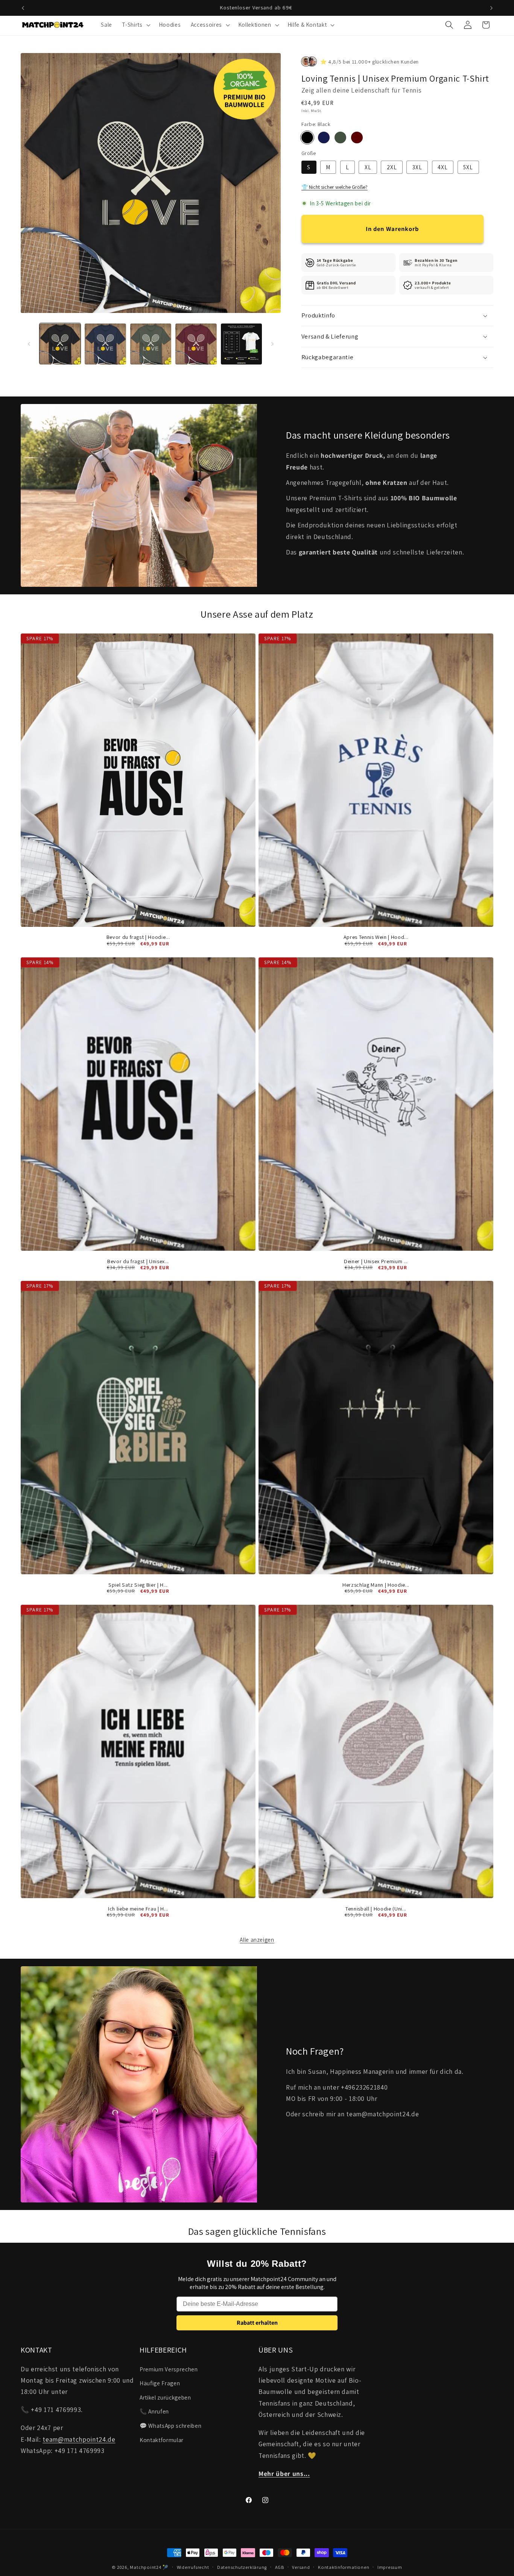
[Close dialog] (395, 1213)
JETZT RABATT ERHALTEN (331, 1324)
